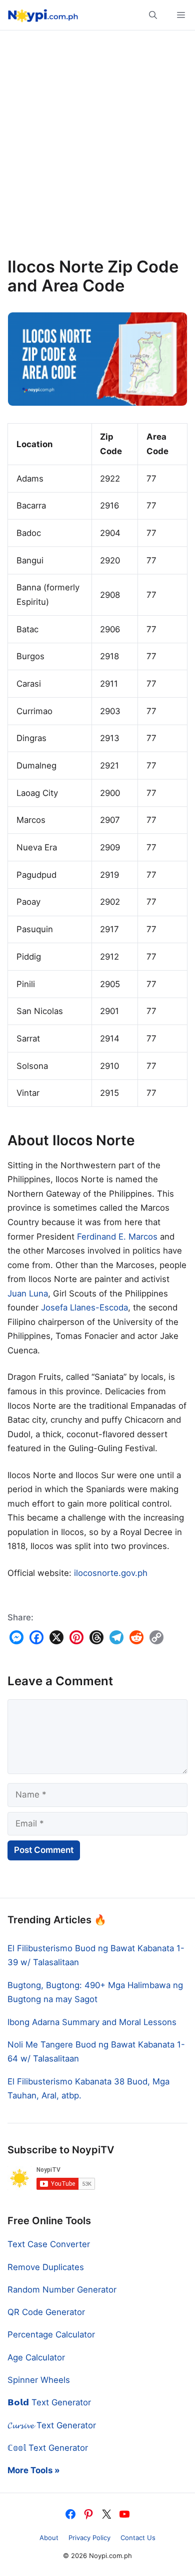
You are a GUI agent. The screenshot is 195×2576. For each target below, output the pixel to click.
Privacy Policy (89, 2538)
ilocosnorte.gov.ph (111, 1573)
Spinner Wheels (39, 2380)
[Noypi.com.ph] (41, 15)
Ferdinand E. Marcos (117, 1237)
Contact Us (138, 2538)
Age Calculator (36, 2357)
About (49, 2538)
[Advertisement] (97, 148)
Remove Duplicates (46, 2267)
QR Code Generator (46, 2312)
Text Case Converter (49, 2244)
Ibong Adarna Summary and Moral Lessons (92, 2022)
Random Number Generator (62, 2290)
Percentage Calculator (51, 2334)
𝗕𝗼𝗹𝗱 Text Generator (49, 2402)
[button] (153, 15)
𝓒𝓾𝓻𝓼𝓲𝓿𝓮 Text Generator (52, 2425)
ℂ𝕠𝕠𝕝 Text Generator (48, 2448)
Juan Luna (28, 1293)
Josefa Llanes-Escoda (84, 1307)
